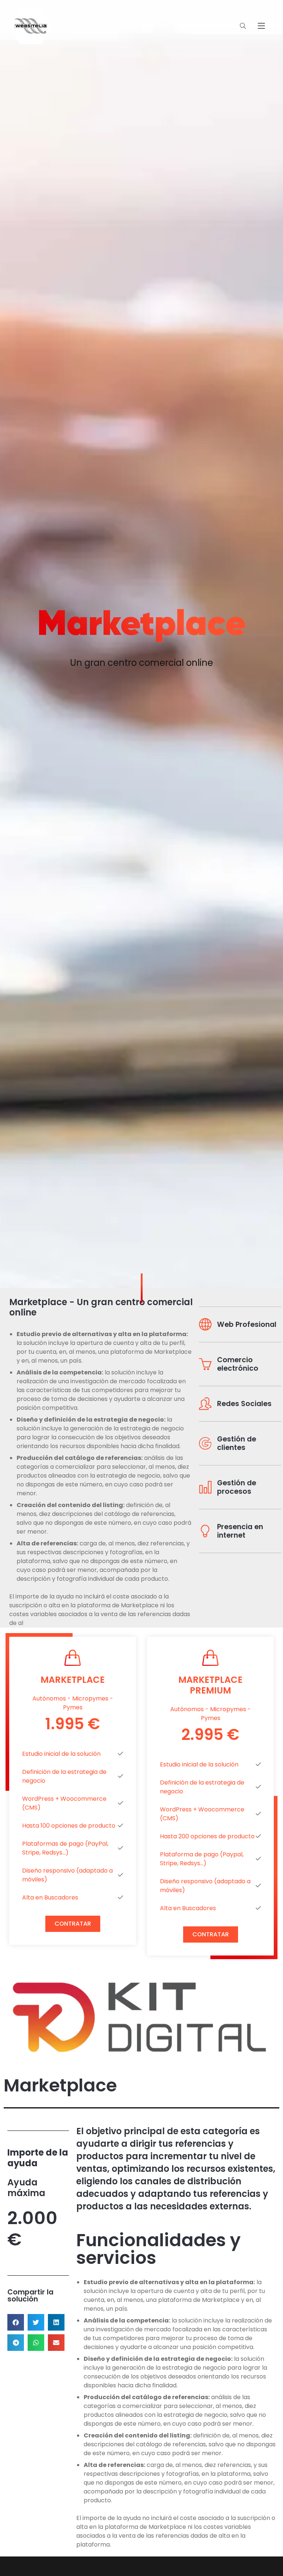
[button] (16, 2322)
